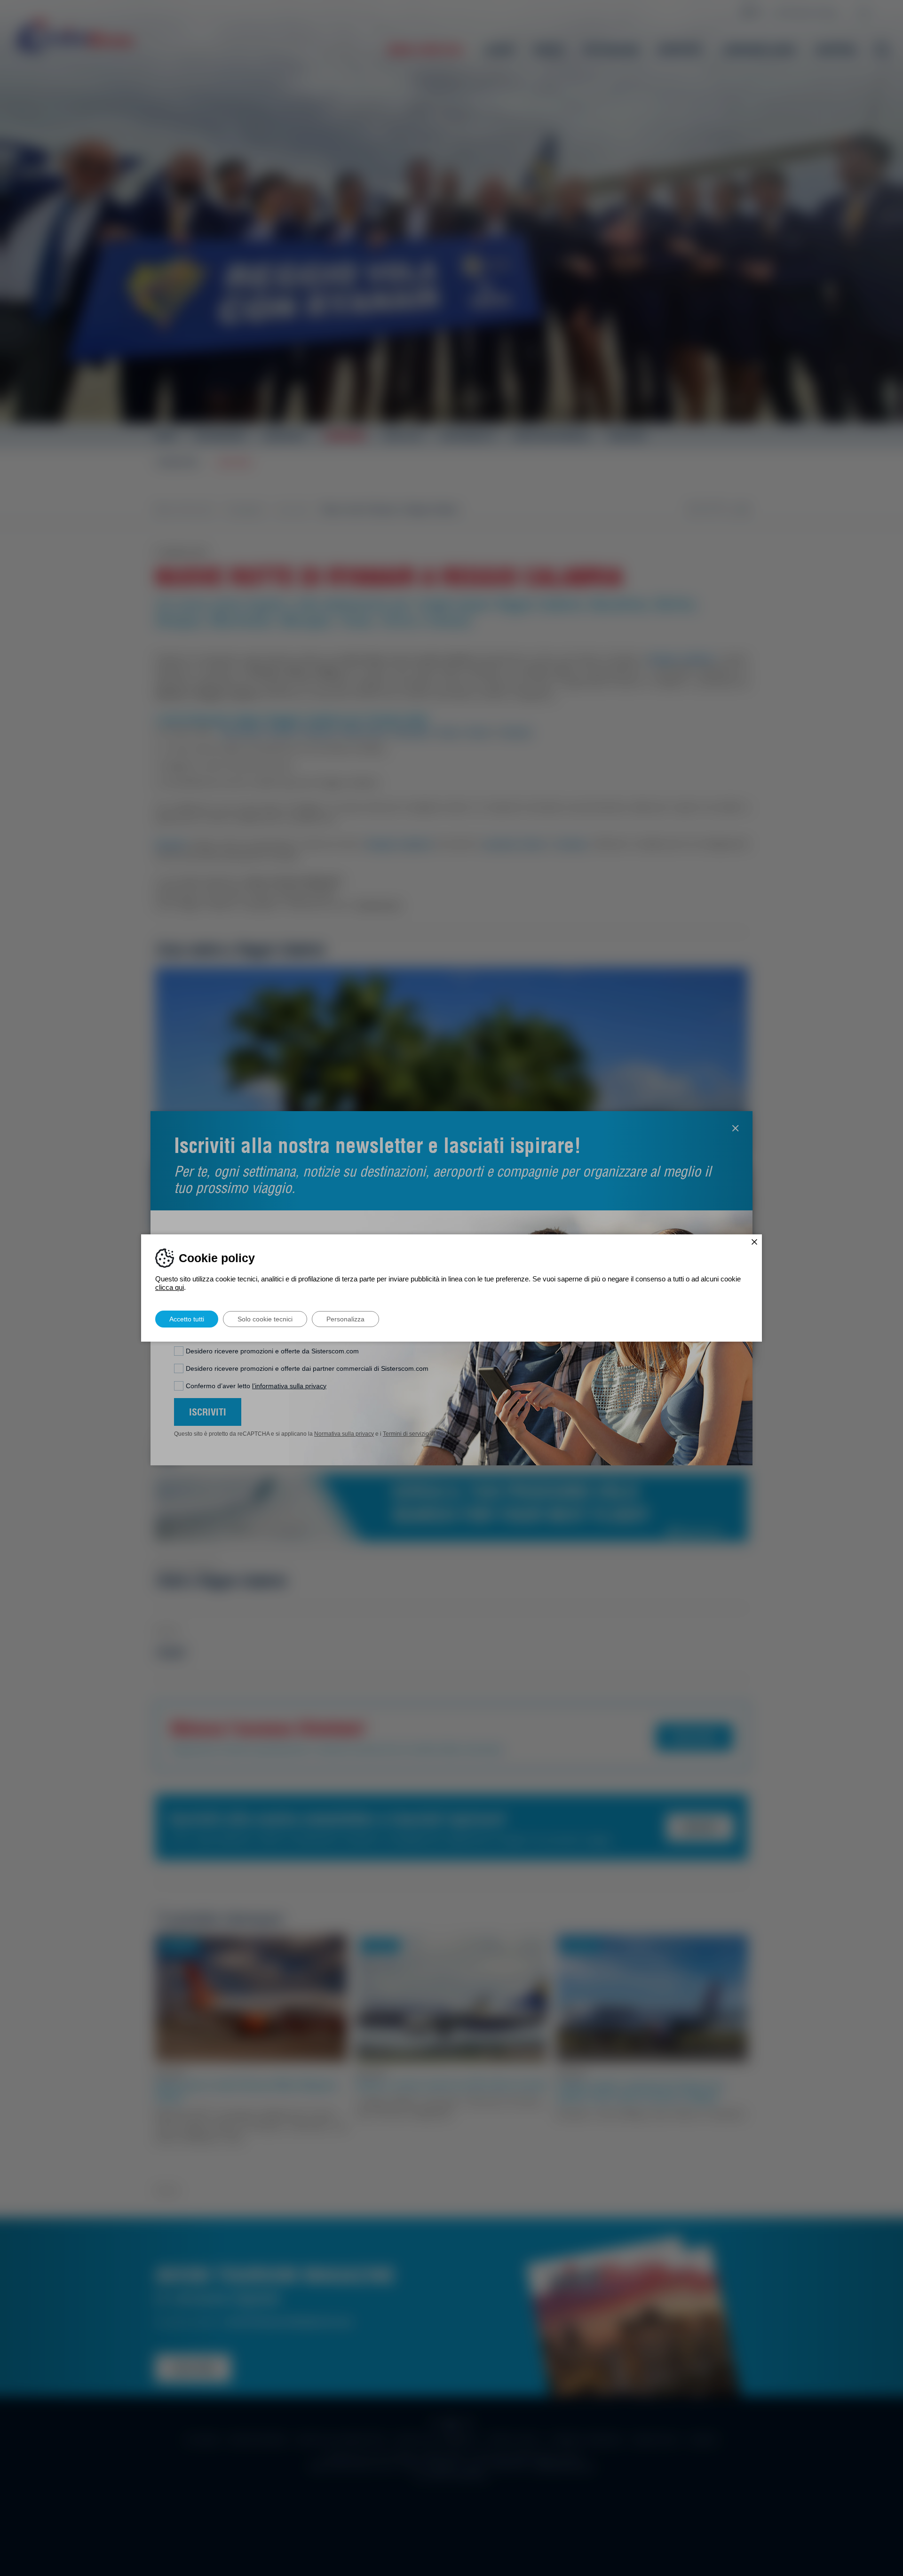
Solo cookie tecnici (265, 1319)
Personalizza (345, 1319)
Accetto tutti (187, 1319)
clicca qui (170, 1287)
